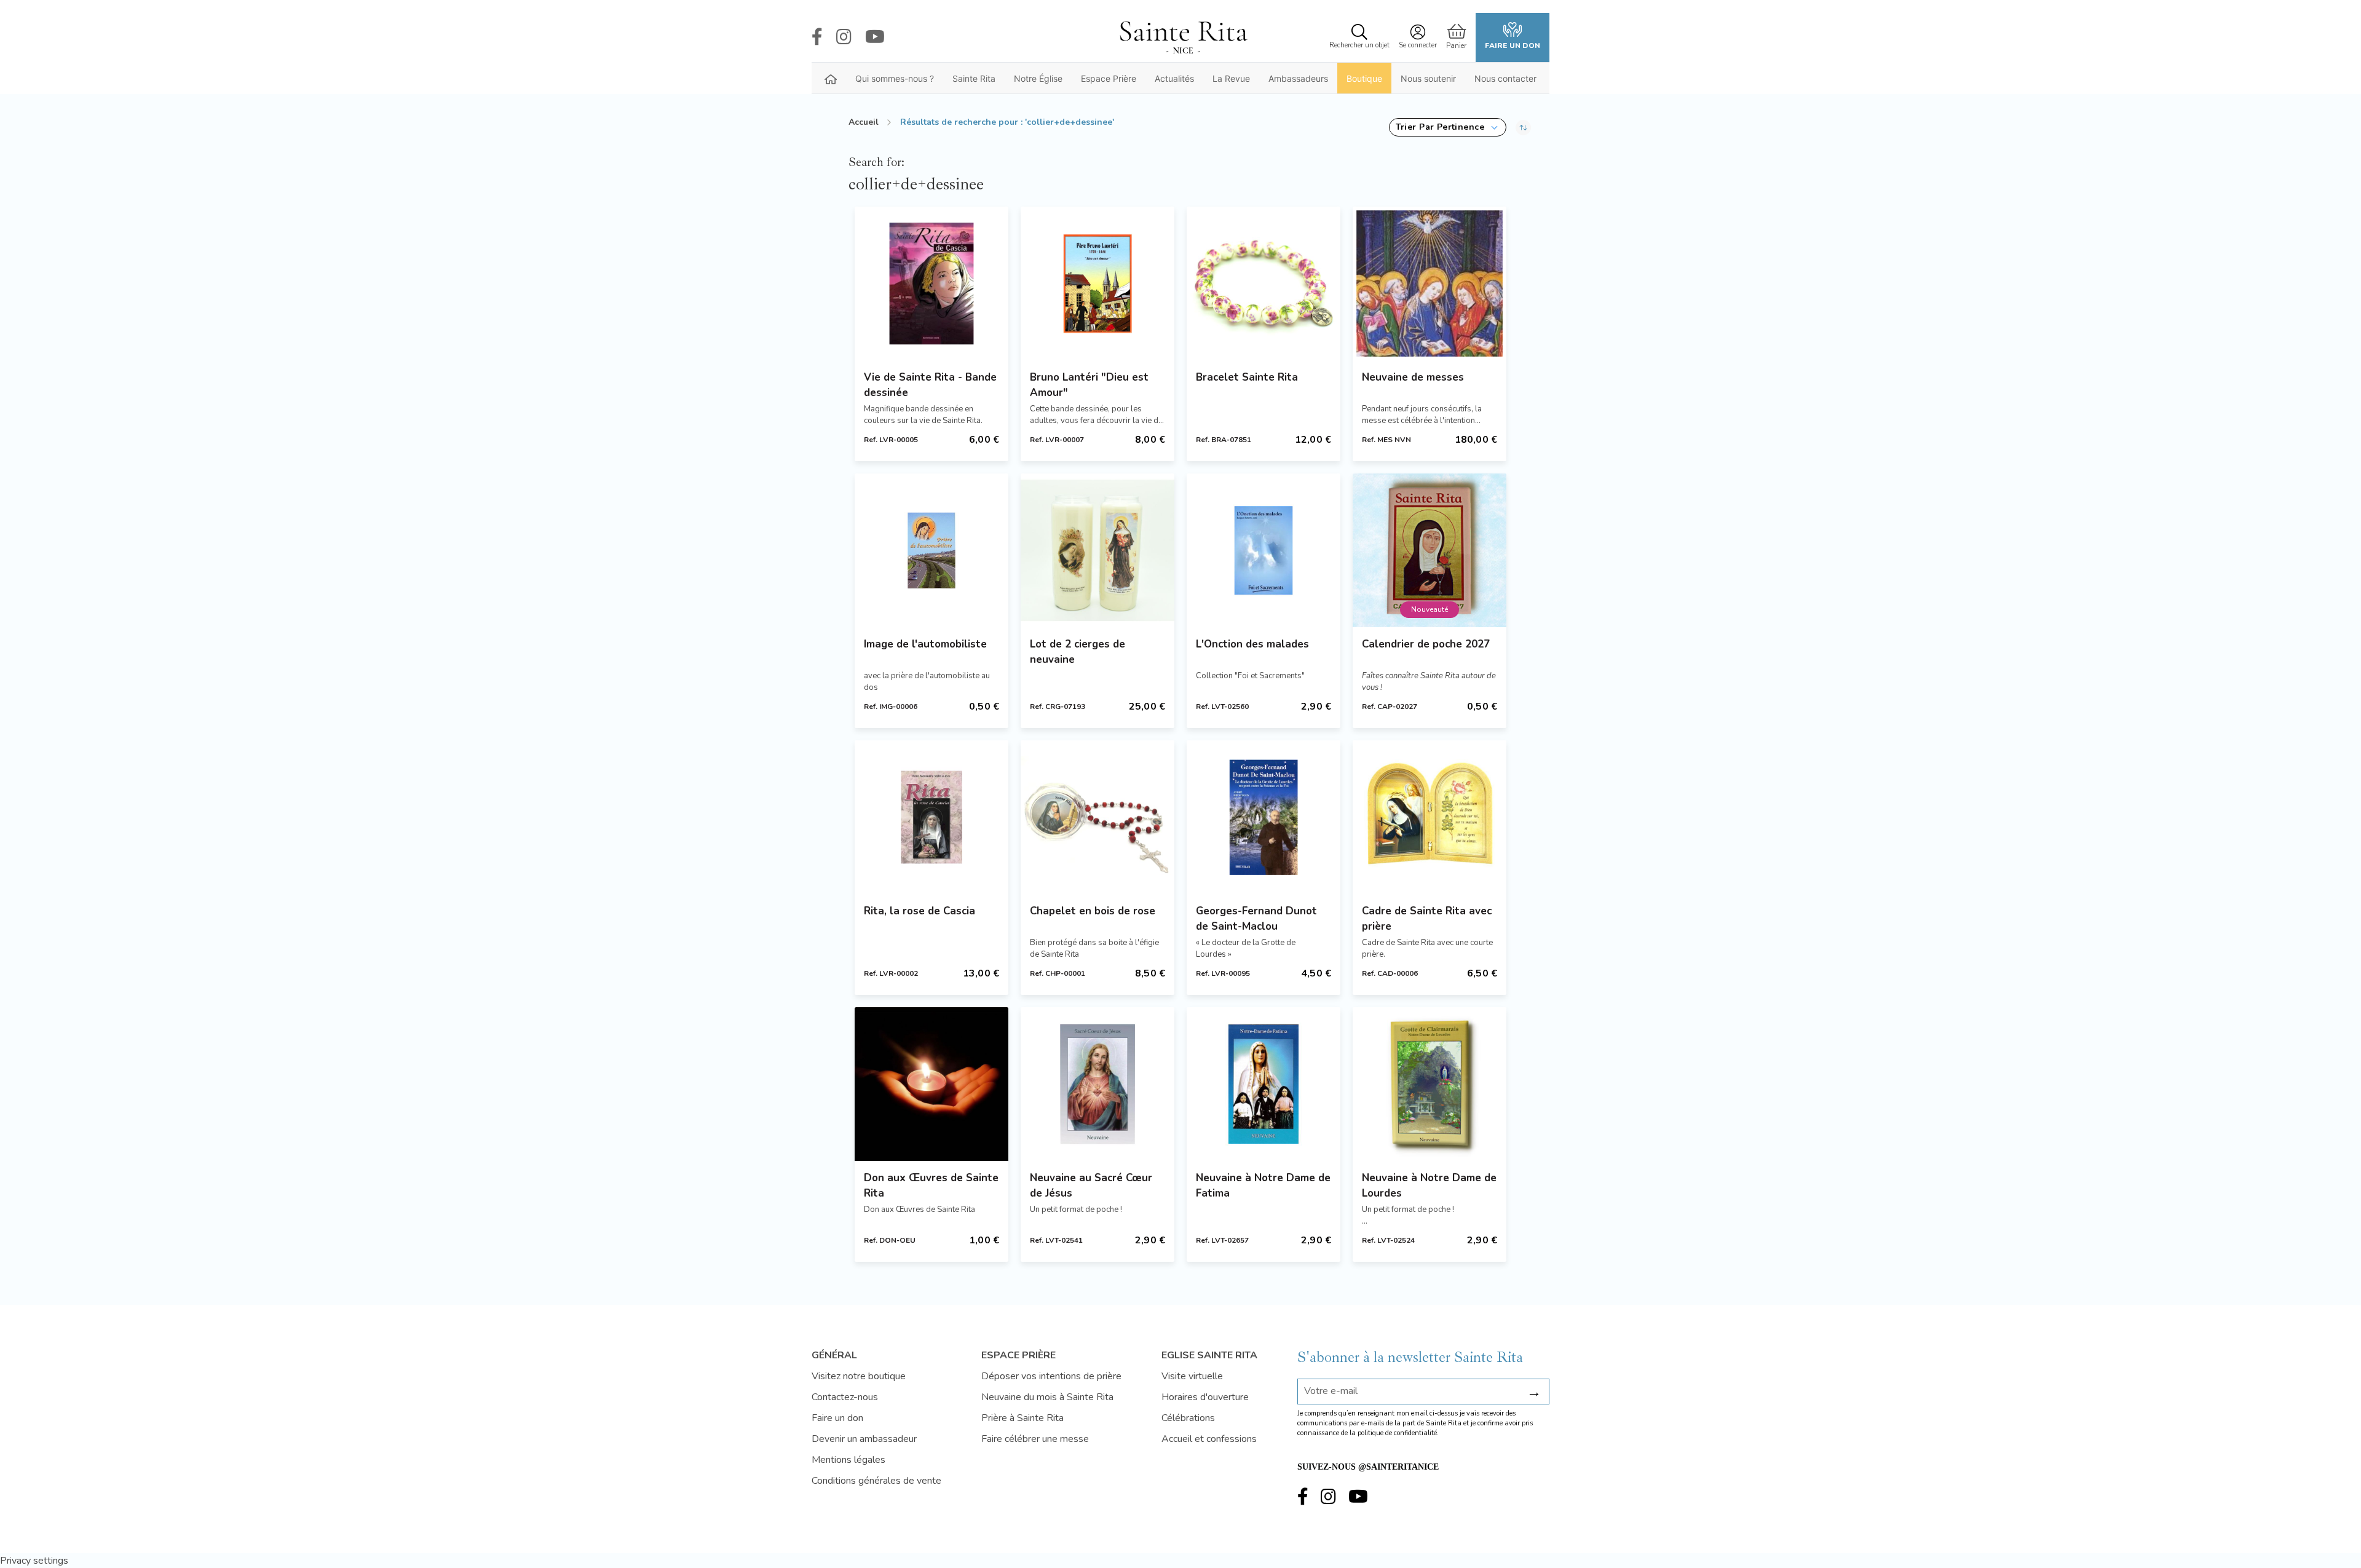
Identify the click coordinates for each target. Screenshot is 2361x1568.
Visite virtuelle (1192, 1376)
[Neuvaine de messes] (1430, 283)
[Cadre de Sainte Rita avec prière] (1430, 817)
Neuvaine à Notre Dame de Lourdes (1429, 1186)
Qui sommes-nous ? (895, 78)
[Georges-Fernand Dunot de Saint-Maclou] (1264, 817)
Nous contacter (1505, 78)
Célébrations (1188, 1418)
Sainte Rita (974, 78)
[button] (1448, 127)
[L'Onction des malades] (1264, 550)
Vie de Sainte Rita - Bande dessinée (930, 385)
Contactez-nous (845, 1397)
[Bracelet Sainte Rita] (1264, 283)
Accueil (864, 122)
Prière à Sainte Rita (1022, 1418)
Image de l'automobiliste (925, 644)
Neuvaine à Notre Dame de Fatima (1263, 1186)
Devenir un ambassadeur (864, 1439)
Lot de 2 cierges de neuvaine (1078, 652)
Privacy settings (34, 1561)
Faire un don (1513, 46)
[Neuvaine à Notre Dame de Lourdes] (1430, 1084)
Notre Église (1038, 78)
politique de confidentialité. (1398, 1433)
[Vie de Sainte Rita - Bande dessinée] (931, 283)
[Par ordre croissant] (1523, 127)
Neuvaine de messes (1413, 377)
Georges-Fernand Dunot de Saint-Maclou (1256, 919)
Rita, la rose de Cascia (919, 911)
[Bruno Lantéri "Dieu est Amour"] (1097, 283)
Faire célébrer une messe (1035, 1439)
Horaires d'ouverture (1205, 1397)
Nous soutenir (1428, 78)
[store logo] (1183, 38)
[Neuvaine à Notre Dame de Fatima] (1264, 1084)
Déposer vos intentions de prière (1051, 1376)
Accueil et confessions (1209, 1439)
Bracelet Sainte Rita (1247, 377)
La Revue (1231, 78)
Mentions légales (848, 1460)
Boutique (1364, 78)
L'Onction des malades (1252, 644)
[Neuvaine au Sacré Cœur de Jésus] (1097, 1084)
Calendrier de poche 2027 (1426, 644)
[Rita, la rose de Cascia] (931, 817)
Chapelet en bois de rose (1093, 911)
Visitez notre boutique (859, 1376)
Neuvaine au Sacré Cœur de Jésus (1091, 1186)
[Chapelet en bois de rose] (1097, 817)
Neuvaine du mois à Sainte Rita (1047, 1397)
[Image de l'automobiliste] (931, 550)
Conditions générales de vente (876, 1481)
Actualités (1174, 78)
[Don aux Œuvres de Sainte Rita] (931, 1084)
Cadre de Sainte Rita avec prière (1427, 919)
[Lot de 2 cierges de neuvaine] (1097, 550)
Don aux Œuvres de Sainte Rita (931, 1186)
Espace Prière (1109, 78)
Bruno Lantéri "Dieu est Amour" (1089, 385)
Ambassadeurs (1298, 78)
